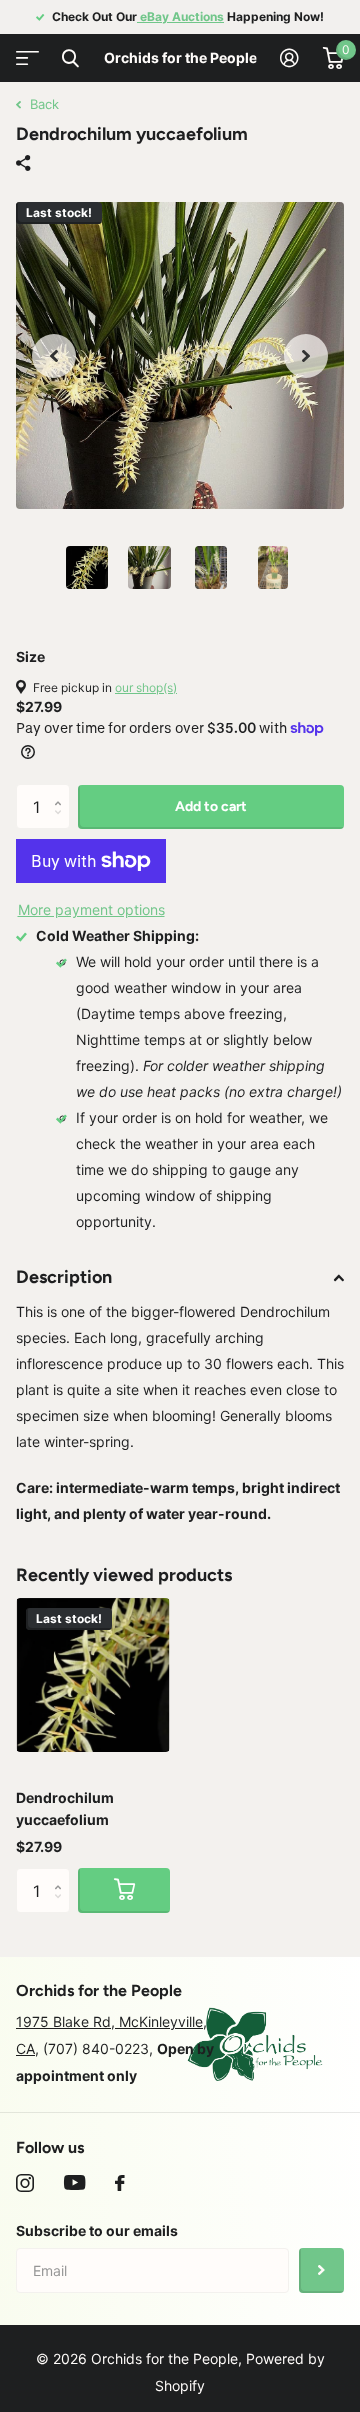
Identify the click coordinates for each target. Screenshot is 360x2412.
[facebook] (120, 2183)
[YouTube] (74, 2183)
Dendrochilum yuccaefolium (65, 1808)
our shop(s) (146, 687)
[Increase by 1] (62, 790)
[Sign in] (289, 58)
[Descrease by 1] (62, 823)
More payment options (91, 909)
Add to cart (211, 806)
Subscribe (321, 2270)
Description (64, 1277)
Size (30, 656)
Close (70, 58)
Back (42, 104)
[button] (54, 356)
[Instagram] (25, 2183)
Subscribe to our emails (97, 2230)
